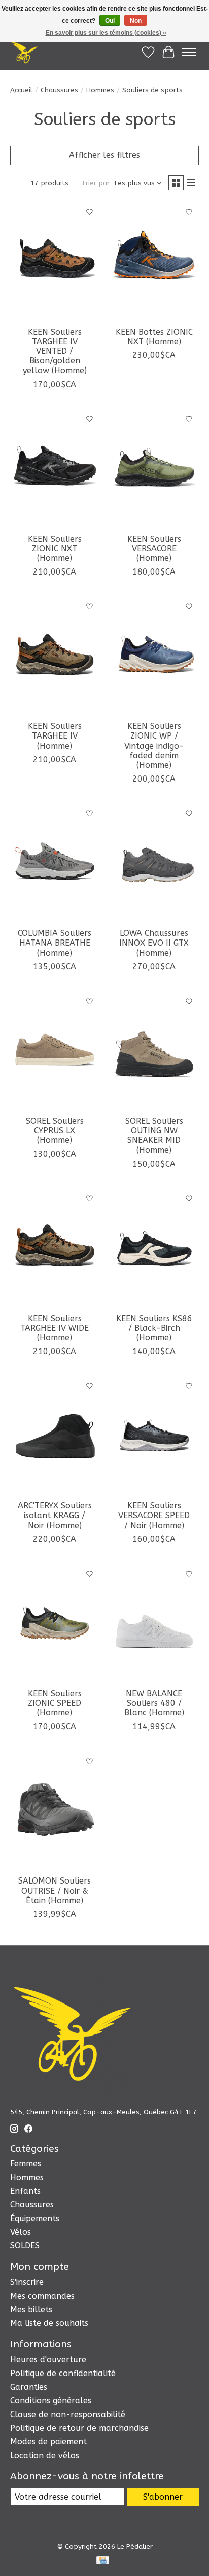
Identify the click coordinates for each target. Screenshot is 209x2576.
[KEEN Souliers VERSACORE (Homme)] (154, 469)
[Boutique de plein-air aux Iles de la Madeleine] (24, 52)
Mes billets (31, 2309)
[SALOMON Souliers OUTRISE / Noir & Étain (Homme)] (55, 1811)
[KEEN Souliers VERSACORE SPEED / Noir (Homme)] (154, 1436)
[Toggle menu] (189, 52)
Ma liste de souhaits (49, 2323)
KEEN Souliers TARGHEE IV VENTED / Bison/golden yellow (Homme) (55, 351)
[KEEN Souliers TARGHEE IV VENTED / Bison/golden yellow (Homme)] (55, 262)
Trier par (95, 183)
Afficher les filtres (104, 155)
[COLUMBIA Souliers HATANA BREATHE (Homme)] (55, 863)
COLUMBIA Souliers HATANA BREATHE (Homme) (55, 943)
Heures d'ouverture (48, 2360)
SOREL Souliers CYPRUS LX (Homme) (55, 1131)
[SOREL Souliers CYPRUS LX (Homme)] (55, 1051)
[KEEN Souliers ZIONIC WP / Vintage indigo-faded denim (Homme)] (154, 656)
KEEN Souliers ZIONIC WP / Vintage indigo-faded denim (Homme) (154, 746)
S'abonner (163, 2497)
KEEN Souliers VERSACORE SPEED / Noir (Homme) (154, 1515)
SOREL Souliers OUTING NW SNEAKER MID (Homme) (154, 1136)
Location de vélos (45, 2455)
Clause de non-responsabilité (68, 2414)
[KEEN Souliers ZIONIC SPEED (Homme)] (55, 1623)
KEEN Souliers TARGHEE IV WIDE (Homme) (55, 1328)
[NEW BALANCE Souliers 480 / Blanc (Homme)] (154, 1623)
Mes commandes (42, 2296)
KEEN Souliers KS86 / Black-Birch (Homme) (154, 1328)
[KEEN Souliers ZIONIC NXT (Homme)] (55, 469)
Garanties (29, 2387)
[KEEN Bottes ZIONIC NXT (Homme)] (154, 262)
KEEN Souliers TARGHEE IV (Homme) (55, 736)
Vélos (21, 2232)
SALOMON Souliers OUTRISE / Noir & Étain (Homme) (55, 1890)
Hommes (100, 90)
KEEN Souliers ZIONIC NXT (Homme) (55, 548)
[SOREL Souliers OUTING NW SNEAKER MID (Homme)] (154, 1051)
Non (136, 21)
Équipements (35, 2218)
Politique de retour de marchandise (79, 2428)
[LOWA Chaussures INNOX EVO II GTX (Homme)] (154, 863)
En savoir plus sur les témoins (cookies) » (106, 33)
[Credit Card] (103, 2561)
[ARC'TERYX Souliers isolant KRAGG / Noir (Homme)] (55, 1436)
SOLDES (25, 2246)
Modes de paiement (48, 2442)
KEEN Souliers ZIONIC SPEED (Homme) (55, 1703)
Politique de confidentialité (63, 2373)
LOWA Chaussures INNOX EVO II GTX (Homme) (154, 943)
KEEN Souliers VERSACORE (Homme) (154, 548)
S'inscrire (27, 2282)
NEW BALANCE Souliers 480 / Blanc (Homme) (154, 1703)
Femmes (26, 2164)
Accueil (21, 90)
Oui (110, 21)
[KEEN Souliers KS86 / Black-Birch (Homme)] (154, 1248)
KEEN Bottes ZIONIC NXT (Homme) (154, 337)
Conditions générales (51, 2401)
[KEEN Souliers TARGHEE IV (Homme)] (55, 656)
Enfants (25, 2191)
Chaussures (59, 90)
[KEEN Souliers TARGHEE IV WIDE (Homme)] (55, 1248)
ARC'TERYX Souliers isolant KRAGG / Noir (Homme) (55, 1515)
